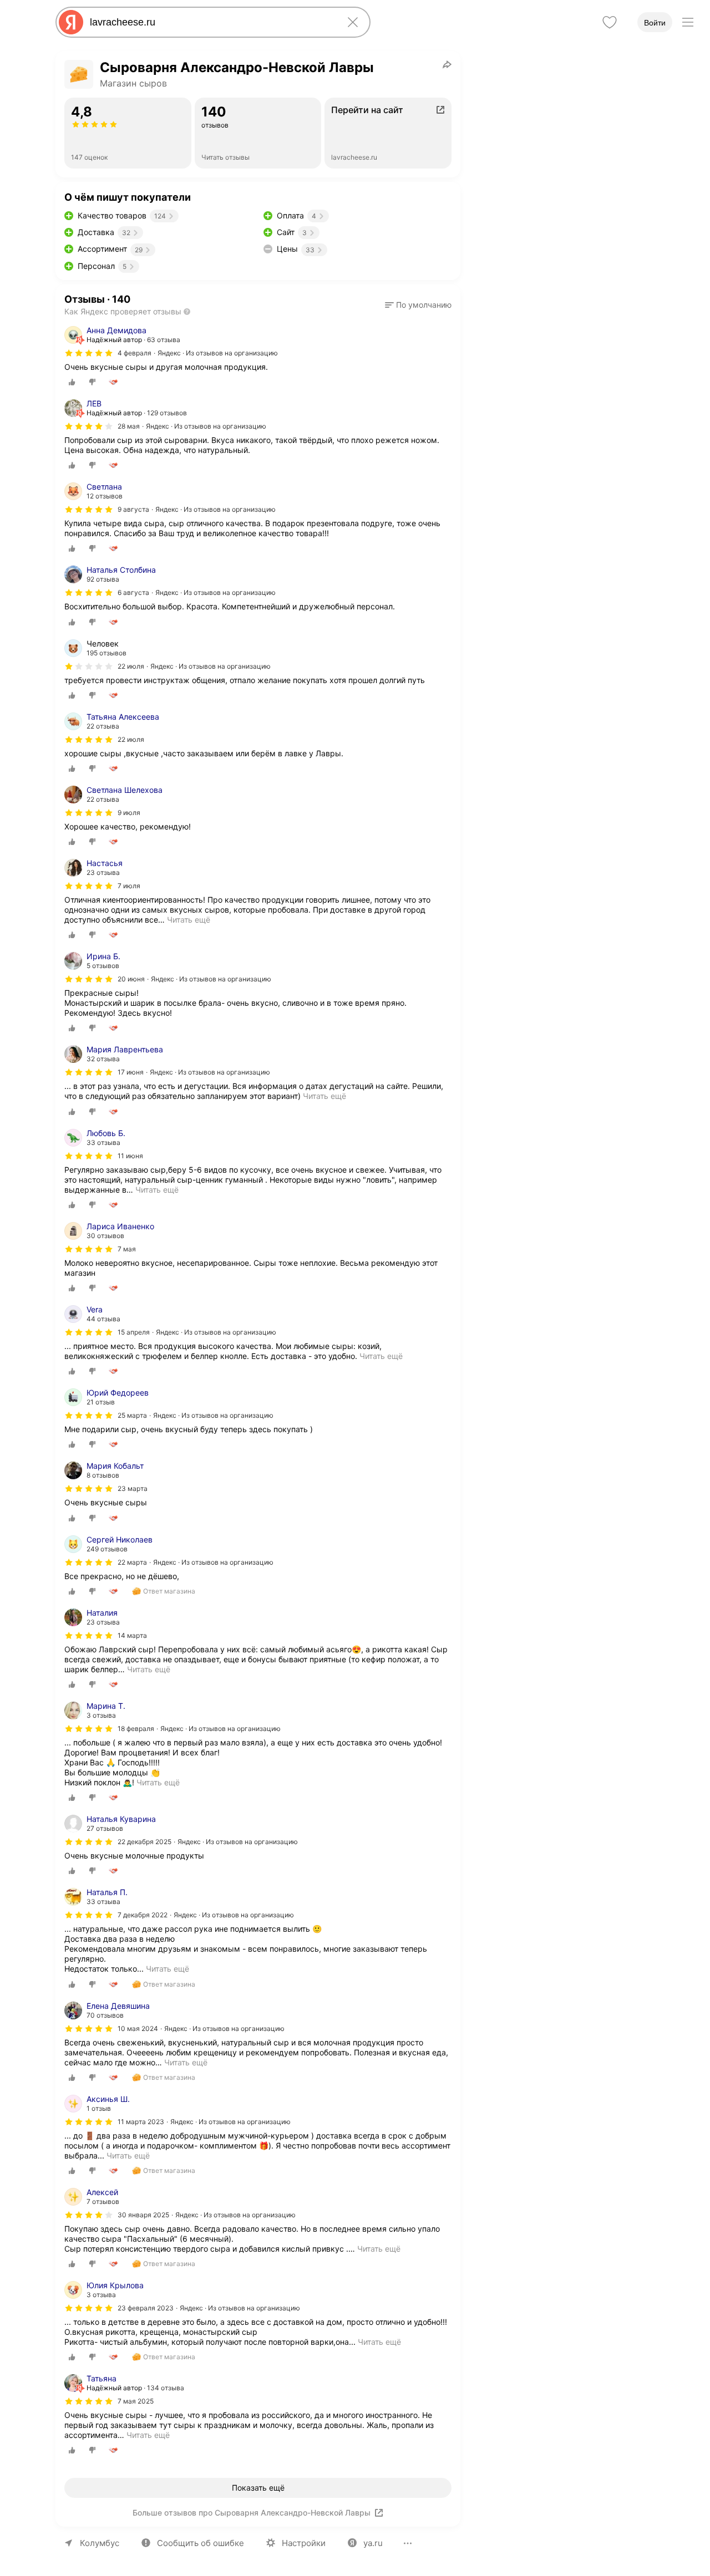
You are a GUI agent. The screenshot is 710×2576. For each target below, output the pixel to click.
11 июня (130, 1156)
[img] (89, 353)
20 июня (131, 979)
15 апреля (134, 1332)
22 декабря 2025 (144, 1842)
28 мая (129, 426)
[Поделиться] (447, 64)
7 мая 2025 (136, 2401)
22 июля (131, 739)
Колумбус (100, 2543)
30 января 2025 (143, 2215)
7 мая (127, 1249)
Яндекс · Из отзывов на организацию (218, 353)
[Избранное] (610, 22)
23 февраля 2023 (146, 2308)
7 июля (129, 886)
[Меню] (688, 22)
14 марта (132, 1635)
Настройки (304, 2543)
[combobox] (211, 22)
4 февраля (135, 353)
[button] (418, 305)
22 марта (132, 1562)
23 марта (133, 1488)
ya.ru (373, 2543)
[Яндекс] (71, 22)
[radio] (72, 382)
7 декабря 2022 (143, 1915)
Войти (655, 23)
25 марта (132, 1415)
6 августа (133, 592)
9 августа (133, 509)
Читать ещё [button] (189, 920)
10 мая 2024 (138, 2028)
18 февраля (136, 1729)
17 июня (131, 1072)
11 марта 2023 (141, 2122)
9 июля (129, 813)
